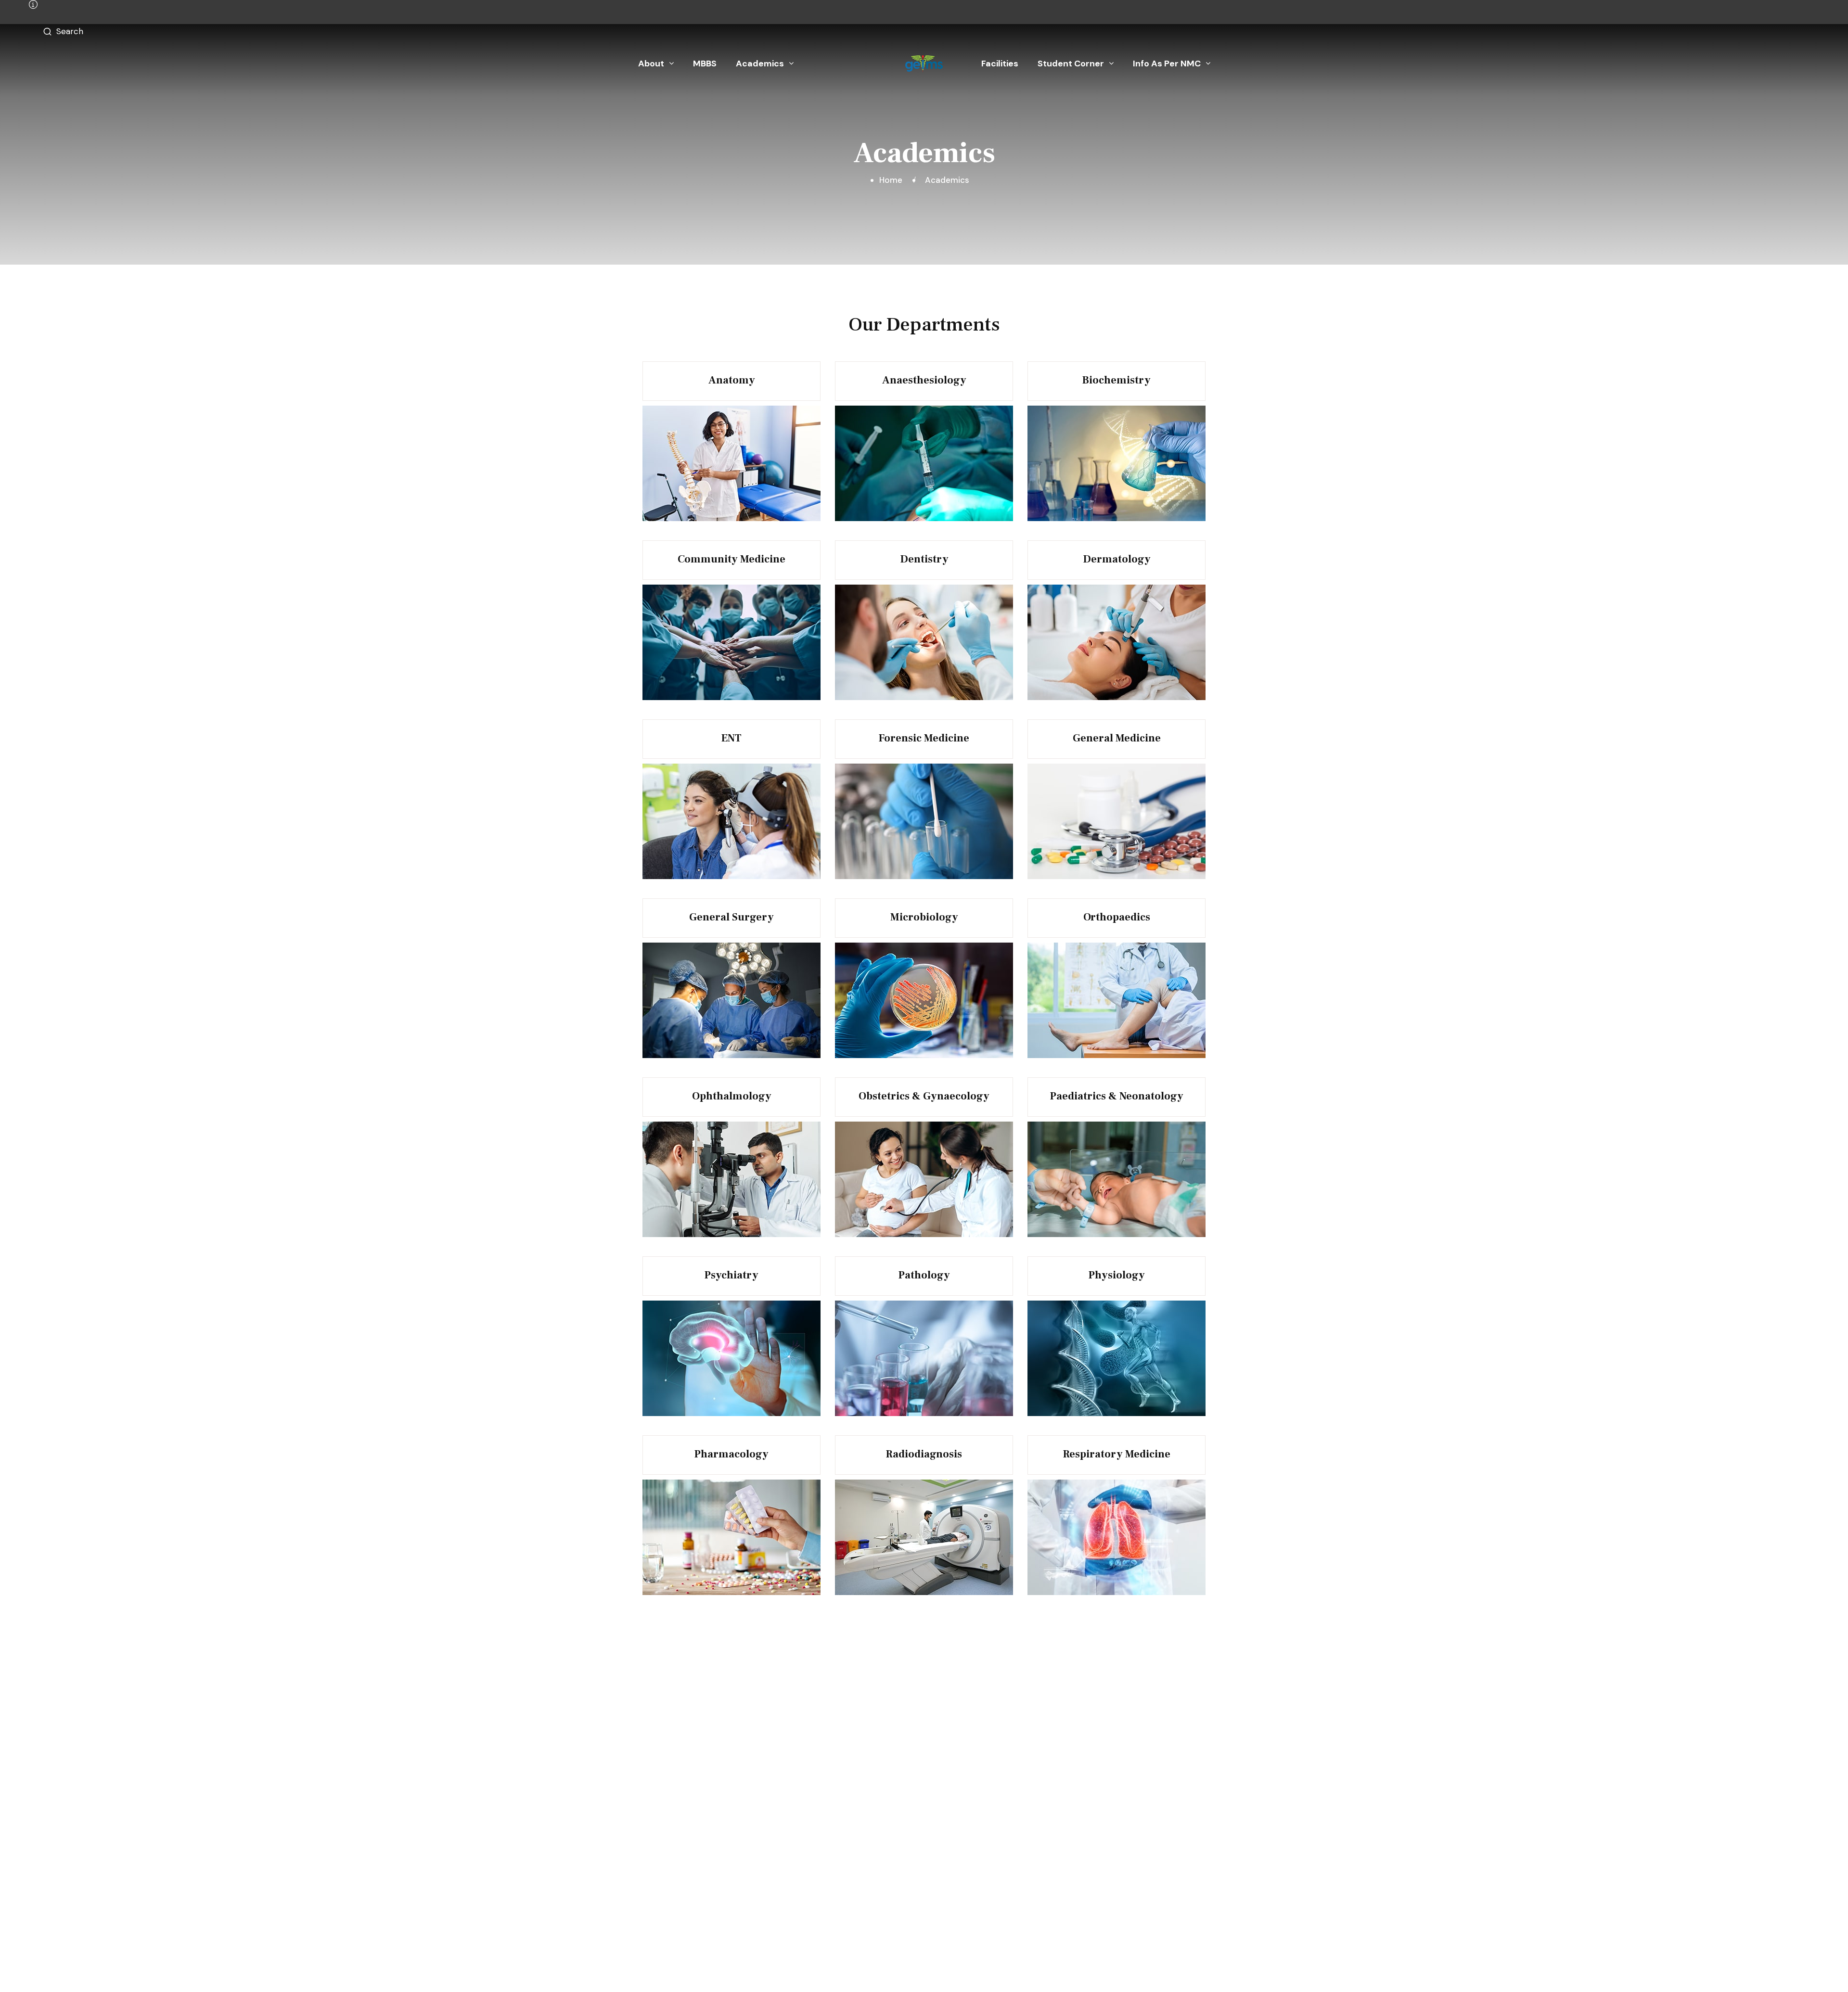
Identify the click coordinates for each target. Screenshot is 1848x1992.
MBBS (705, 64)
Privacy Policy (1034, 1965)
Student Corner (1071, 64)
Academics (760, 64)
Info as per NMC (1167, 64)
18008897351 (812, 1847)
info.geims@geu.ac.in (826, 1866)
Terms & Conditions (1108, 1965)
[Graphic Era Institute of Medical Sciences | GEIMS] (924, 64)
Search (70, 31)
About (651, 64)
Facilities (1000, 64)
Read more (737, 364)
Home (893, 180)
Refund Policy (1180, 1965)
